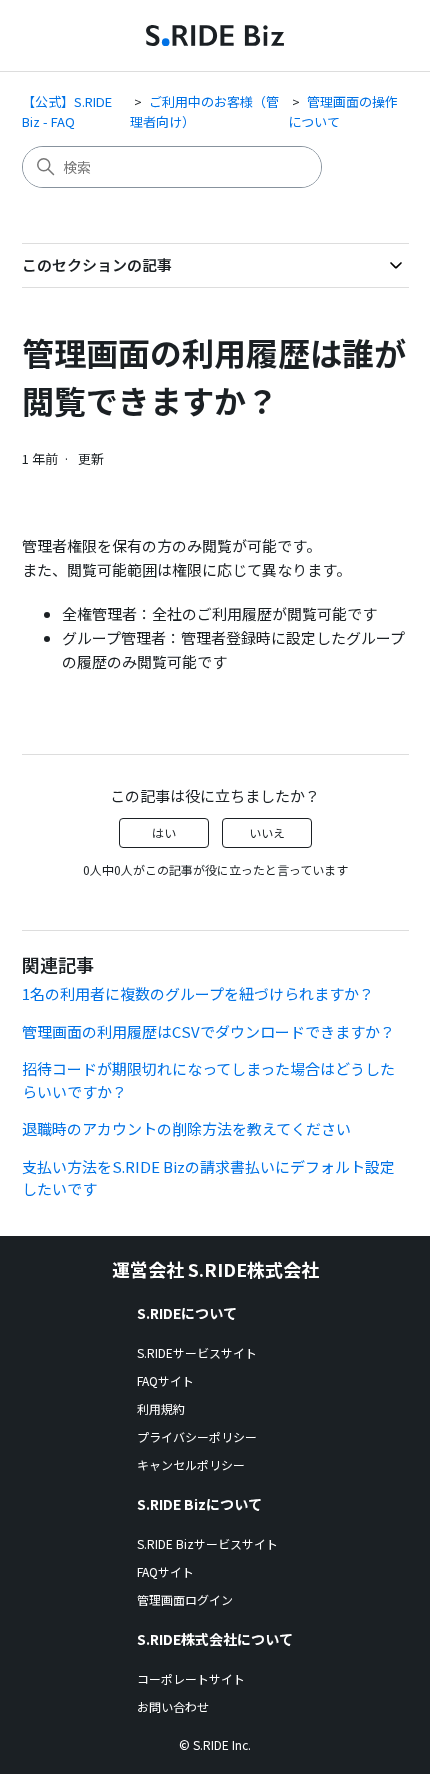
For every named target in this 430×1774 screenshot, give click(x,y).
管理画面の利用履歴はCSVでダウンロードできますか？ (208, 1031)
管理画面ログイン (185, 1599)
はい (164, 832)
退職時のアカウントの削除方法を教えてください (186, 1128)
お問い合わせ (173, 1706)
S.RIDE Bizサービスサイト (207, 1543)
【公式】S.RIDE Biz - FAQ (67, 111)
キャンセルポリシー (191, 1464)
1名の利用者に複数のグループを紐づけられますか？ (198, 993)
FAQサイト (165, 1380)
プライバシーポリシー (197, 1436)
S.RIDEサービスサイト (197, 1352)
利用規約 (161, 1408)
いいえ (267, 832)
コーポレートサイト (191, 1678)
